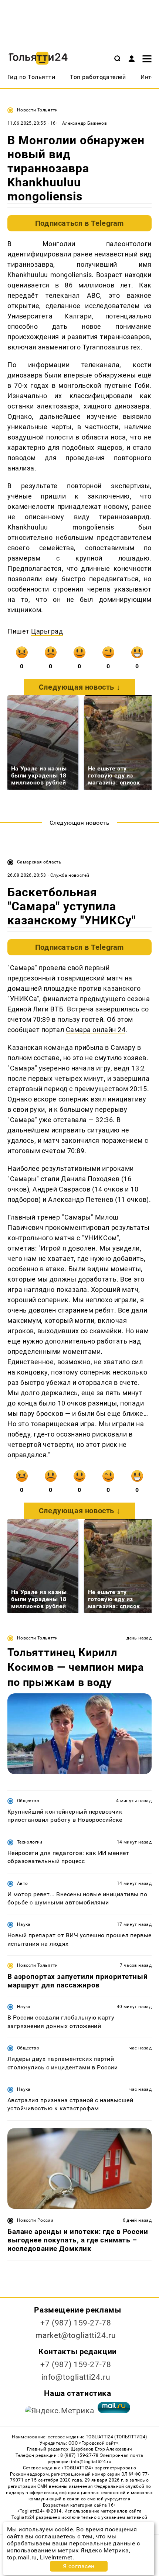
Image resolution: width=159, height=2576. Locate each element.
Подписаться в (79, 223)
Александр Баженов (84, 123)
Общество (28, 1801)
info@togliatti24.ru (76, 2377)
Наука (24, 1924)
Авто (22, 1883)
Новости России (35, 2220)
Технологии (30, 1842)
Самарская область (39, 862)
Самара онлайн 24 (96, 1030)
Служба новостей (70, 875)
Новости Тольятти (38, 110)
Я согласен (79, 2566)
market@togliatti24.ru (76, 2335)
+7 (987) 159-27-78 (76, 2323)
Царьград (47, 631)
